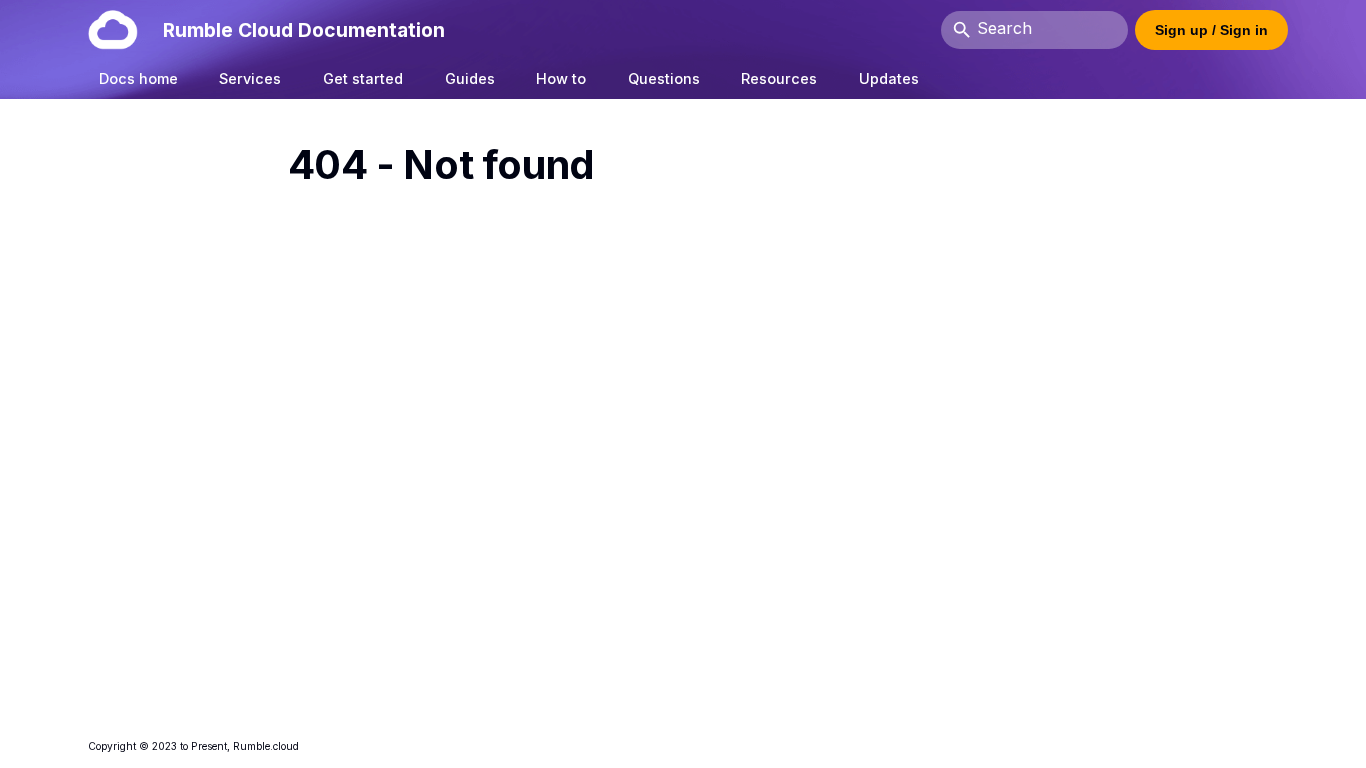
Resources (780, 78)
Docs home (138, 78)
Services (251, 78)
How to (561, 78)
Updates (889, 78)
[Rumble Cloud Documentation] (112, 29)
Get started (363, 78)
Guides (470, 78)
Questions (664, 78)
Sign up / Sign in (1211, 30)
